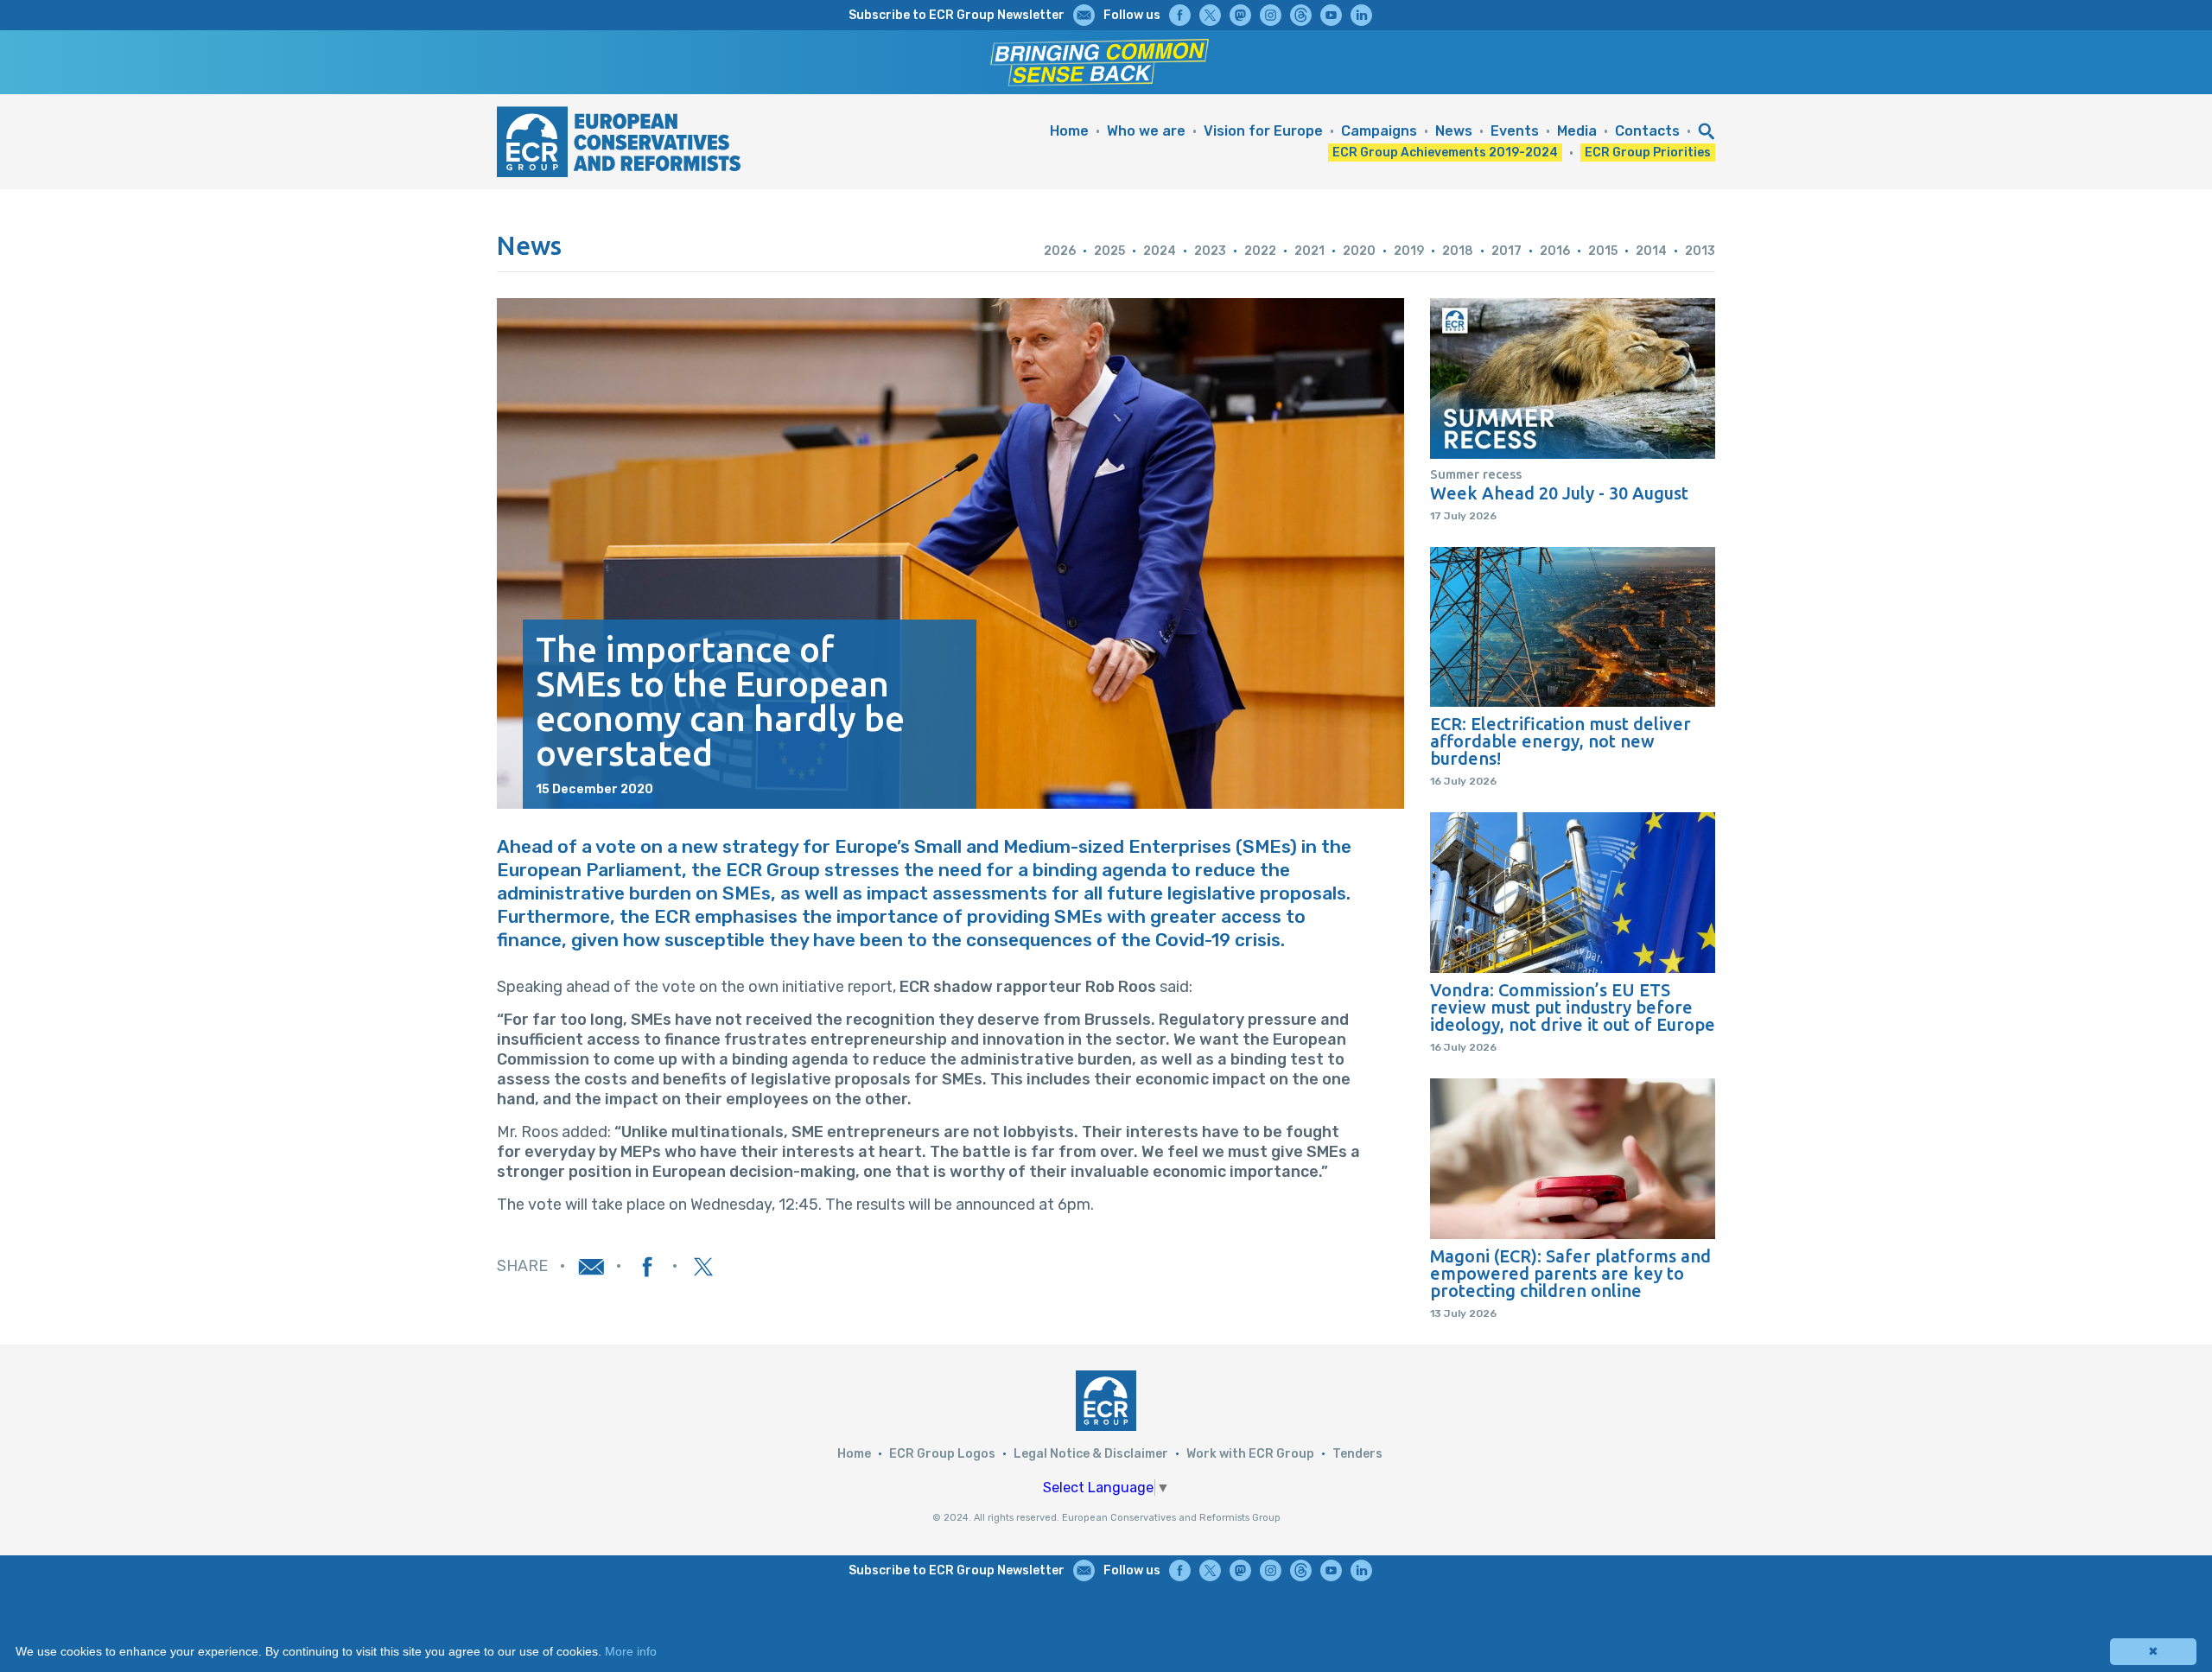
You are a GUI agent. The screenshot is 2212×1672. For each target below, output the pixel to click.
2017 (1506, 251)
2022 (1260, 251)
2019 (1409, 251)
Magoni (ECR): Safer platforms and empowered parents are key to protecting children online (1570, 1274)
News (1454, 131)
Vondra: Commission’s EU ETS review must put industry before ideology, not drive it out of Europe (1573, 1008)
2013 (1700, 251)
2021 (1309, 251)
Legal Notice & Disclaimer (1091, 1454)
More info (631, 1651)
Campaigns (1379, 131)
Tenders (1357, 1454)
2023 (1210, 251)
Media (1577, 131)
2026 (1060, 251)
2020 (1359, 251)
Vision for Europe (1263, 131)
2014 (1651, 251)
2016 (1555, 251)
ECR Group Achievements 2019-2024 (1445, 153)
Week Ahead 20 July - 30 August (1559, 493)
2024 (1160, 251)
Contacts (1647, 131)
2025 (1109, 251)
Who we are (1146, 131)
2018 (1458, 251)
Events (1515, 131)
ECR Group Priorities (1648, 153)
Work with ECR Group (1250, 1454)
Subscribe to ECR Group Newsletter (957, 15)
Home (1069, 131)
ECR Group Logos (942, 1454)
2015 (1603, 251)
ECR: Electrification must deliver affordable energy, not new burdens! (1560, 741)
